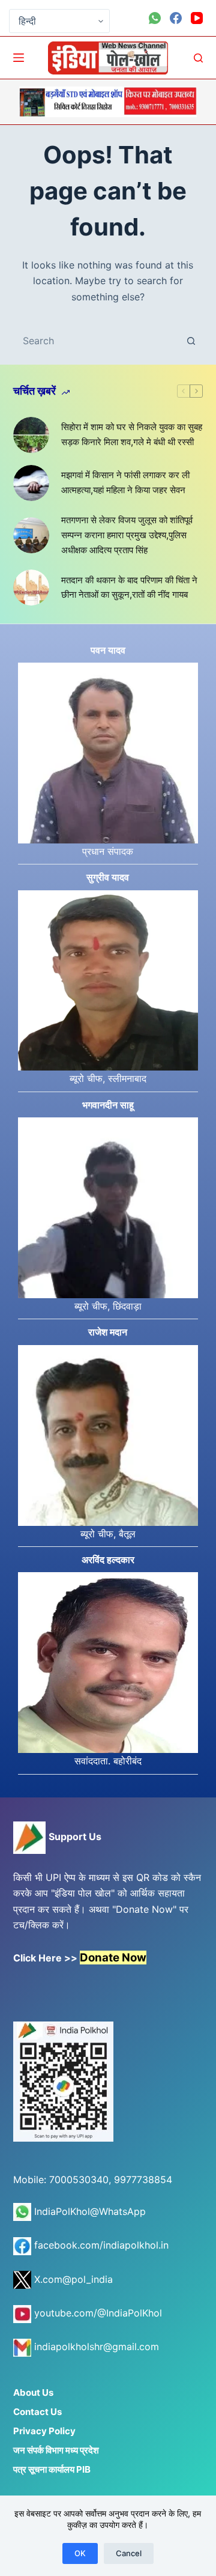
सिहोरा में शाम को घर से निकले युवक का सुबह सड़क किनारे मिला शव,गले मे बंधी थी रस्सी (132, 434)
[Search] (198, 58)
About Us (33, 2392)
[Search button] (191, 341)
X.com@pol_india (72, 2279)
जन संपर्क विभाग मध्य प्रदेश (56, 2450)
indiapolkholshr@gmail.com (95, 2347)
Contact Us (37, 2412)
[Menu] (19, 58)
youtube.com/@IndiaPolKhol (97, 2313)
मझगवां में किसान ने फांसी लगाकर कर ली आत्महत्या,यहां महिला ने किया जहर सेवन (125, 482)
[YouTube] (197, 18)
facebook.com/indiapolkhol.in (100, 2245)
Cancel (129, 2553)
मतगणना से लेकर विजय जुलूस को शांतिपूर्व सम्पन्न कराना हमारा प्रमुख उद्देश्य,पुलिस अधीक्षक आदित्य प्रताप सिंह (127, 535)
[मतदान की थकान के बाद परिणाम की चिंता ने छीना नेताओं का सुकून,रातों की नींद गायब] (31, 588)
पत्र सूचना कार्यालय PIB (52, 2469)
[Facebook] (176, 18)
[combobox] (97, 341)
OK (80, 2553)
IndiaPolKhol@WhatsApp (88, 2211)
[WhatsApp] (155, 18)
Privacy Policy (44, 2431)
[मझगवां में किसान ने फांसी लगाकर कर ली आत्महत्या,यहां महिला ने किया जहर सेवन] (31, 483)
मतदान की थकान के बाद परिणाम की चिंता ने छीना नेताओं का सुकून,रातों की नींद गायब (129, 588)
